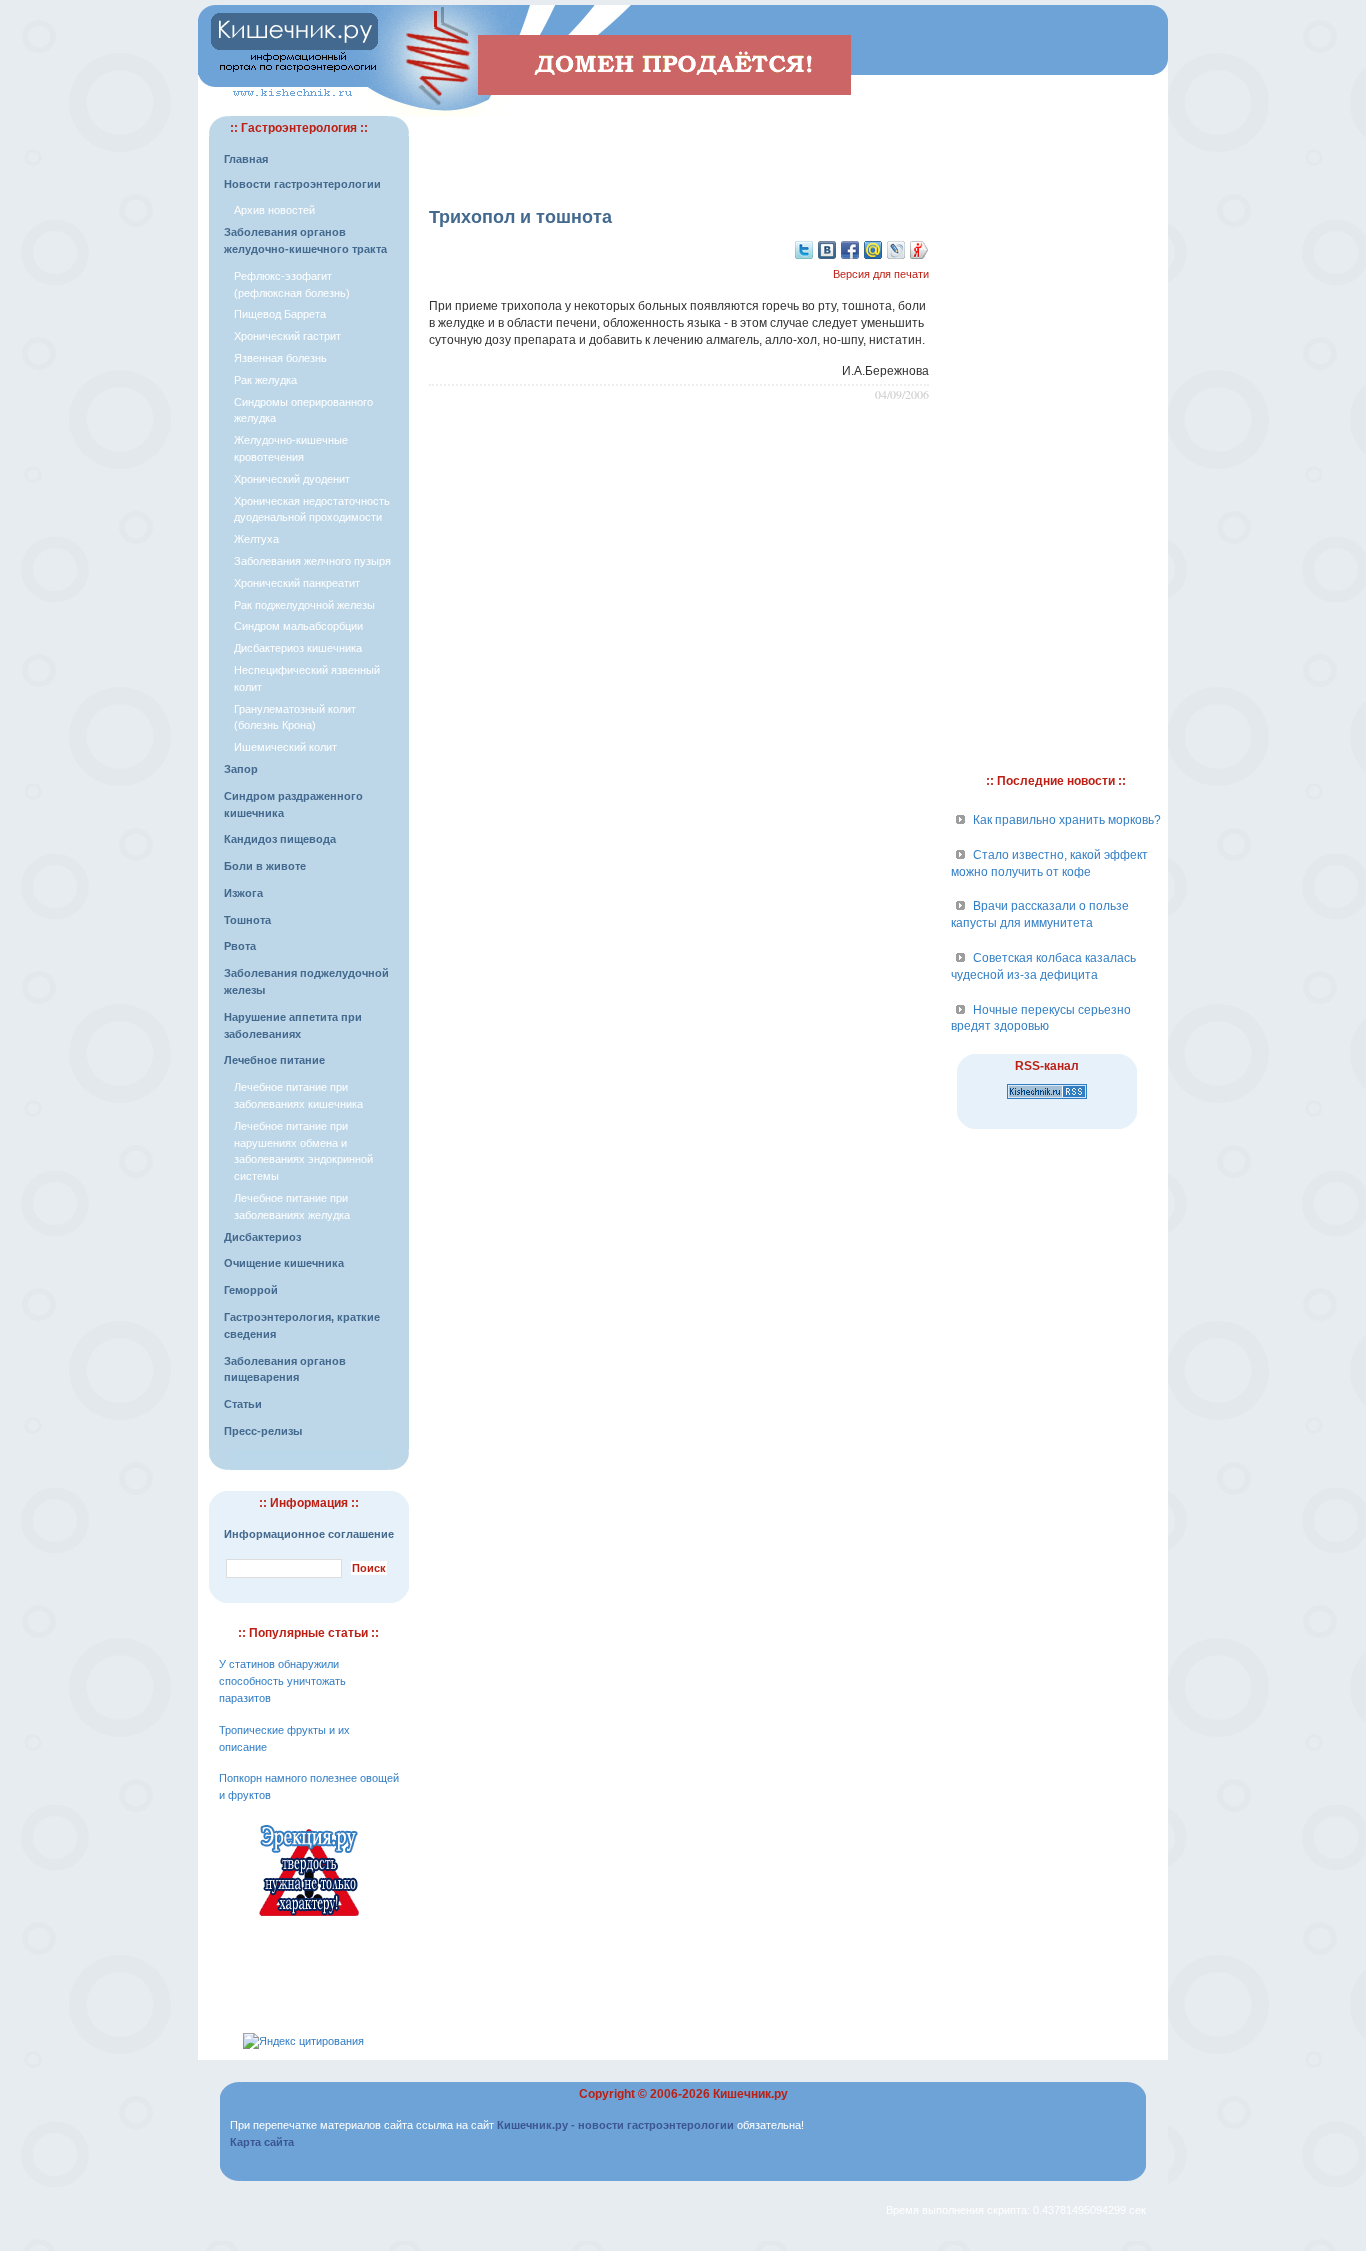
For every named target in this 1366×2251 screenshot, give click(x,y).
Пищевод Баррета (280, 314)
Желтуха (256, 539)
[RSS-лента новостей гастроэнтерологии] (1047, 1100)
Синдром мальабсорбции (298, 626)
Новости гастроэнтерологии (302, 184)
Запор (241, 769)
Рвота (240, 946)
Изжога (243, 893)
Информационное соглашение (309, 1534)
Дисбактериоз (262, 1237)
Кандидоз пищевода (280, 839)
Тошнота (247, 920)
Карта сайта (262, 2142)
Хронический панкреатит (297, 583)
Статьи (243, 1404)
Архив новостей (274, 210)
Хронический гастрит (287, 336)
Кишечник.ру (750, 2094)
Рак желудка (265, 380)
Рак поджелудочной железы (304, 605)
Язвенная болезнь (280, 358)
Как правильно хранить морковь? (1067, 820)
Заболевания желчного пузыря (312, 561)
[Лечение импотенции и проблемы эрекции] (309, 1919)
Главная (246, 159)
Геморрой (251, 1290)
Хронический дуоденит (292, 479)
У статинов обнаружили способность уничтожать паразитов (282, 1681)
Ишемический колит (285, 747)
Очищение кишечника (284, 1263)
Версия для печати (881, 274)
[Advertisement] (679, 146)
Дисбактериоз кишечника (298, 648)
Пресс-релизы (263, 1431)
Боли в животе (265, 866)
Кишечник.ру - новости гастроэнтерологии (615, 2125)
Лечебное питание (274, 1060)
